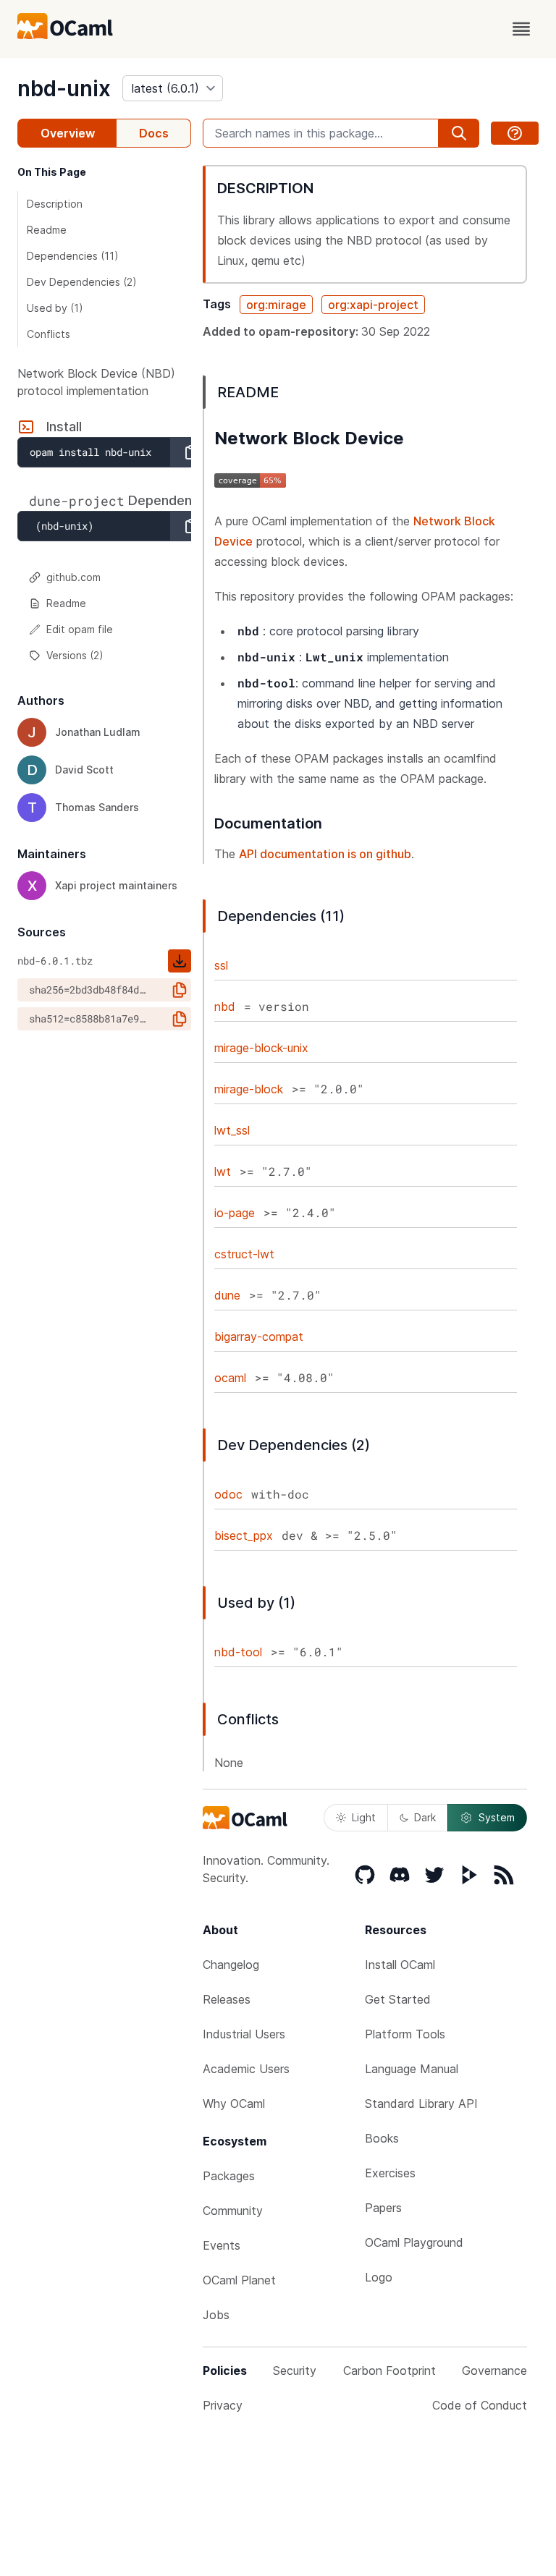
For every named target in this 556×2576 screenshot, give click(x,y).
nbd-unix (64, 88)
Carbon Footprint (389, 2370)
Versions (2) (75, 655)
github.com (73, 577)
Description (55, 204)
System (497, 1817)
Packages (229, 2176)
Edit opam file (80, 629)
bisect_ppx (244, 1535)
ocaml (230, 1378)
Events (222, 2245)
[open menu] (521, 29)
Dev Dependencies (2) (82, 282)
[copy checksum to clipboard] (180, 990)
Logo (379, 2277)
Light (364, 1817)
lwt (223, 1172)
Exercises (390, 2173)
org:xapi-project (373, 305)
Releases (227, 1999)
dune (227, 1295)
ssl (221, 965)
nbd (225, 1007)
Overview (68, 133)
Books (382, 2138)
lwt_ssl (232, 1130)
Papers (383, 2208)
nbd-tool (238, 1652)
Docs (154, 133)
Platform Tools (405, 2034)
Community (233, 2211)
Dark (425, 1817)
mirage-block (249, 1089)
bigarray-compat (259, 1336)
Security (295, 2370)
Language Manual (412, 2069)
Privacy (223, 2405)
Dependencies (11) (73, 256)
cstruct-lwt (244, 1254)
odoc (228, 1494)
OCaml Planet (239, 2280)
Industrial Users (244, 2034)
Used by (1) (55, 308)
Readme (47, 230)
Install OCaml (400, 1965)
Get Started (398, 1999)
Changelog (231, 1965)
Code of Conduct (480, 2405)
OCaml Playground (414, 2242)
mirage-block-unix (261, 1048)
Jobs (216, 2315)
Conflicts (49, 334)
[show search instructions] (515, 133)
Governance (494, 2370)
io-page (235, 1213)
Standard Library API (421, 2103)
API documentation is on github (325, 854)
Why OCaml (234, 2103)
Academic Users (246, 2069)
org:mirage (276, 305)
